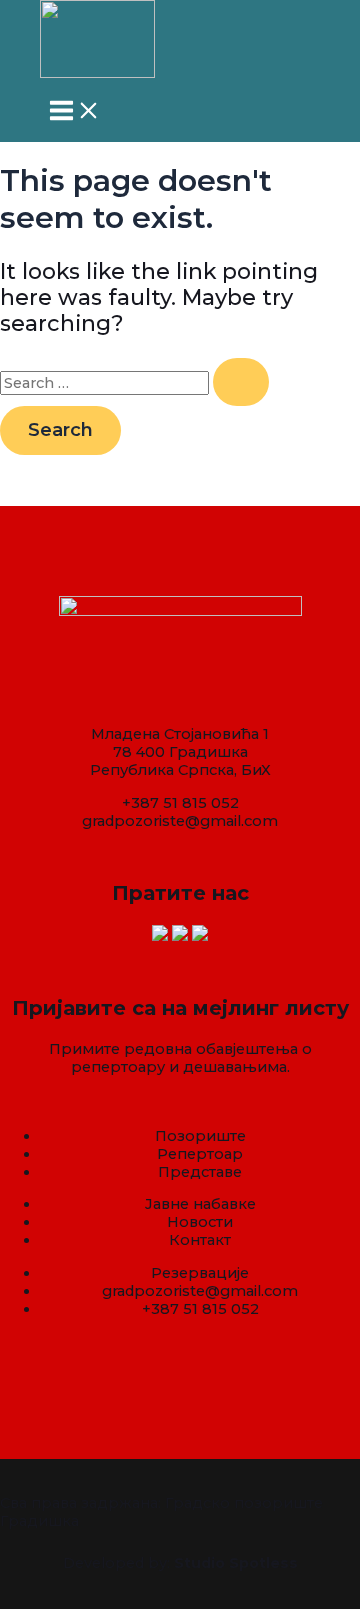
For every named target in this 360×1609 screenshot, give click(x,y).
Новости (200, 1222)
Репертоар (200, 1154)
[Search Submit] (241, 382)
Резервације (200, 1273)
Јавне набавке (200, 1204)
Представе (200, 1172)
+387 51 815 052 (180, 803)
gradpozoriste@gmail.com (180, 821)
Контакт (200, 1240)
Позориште (200, 1136)
